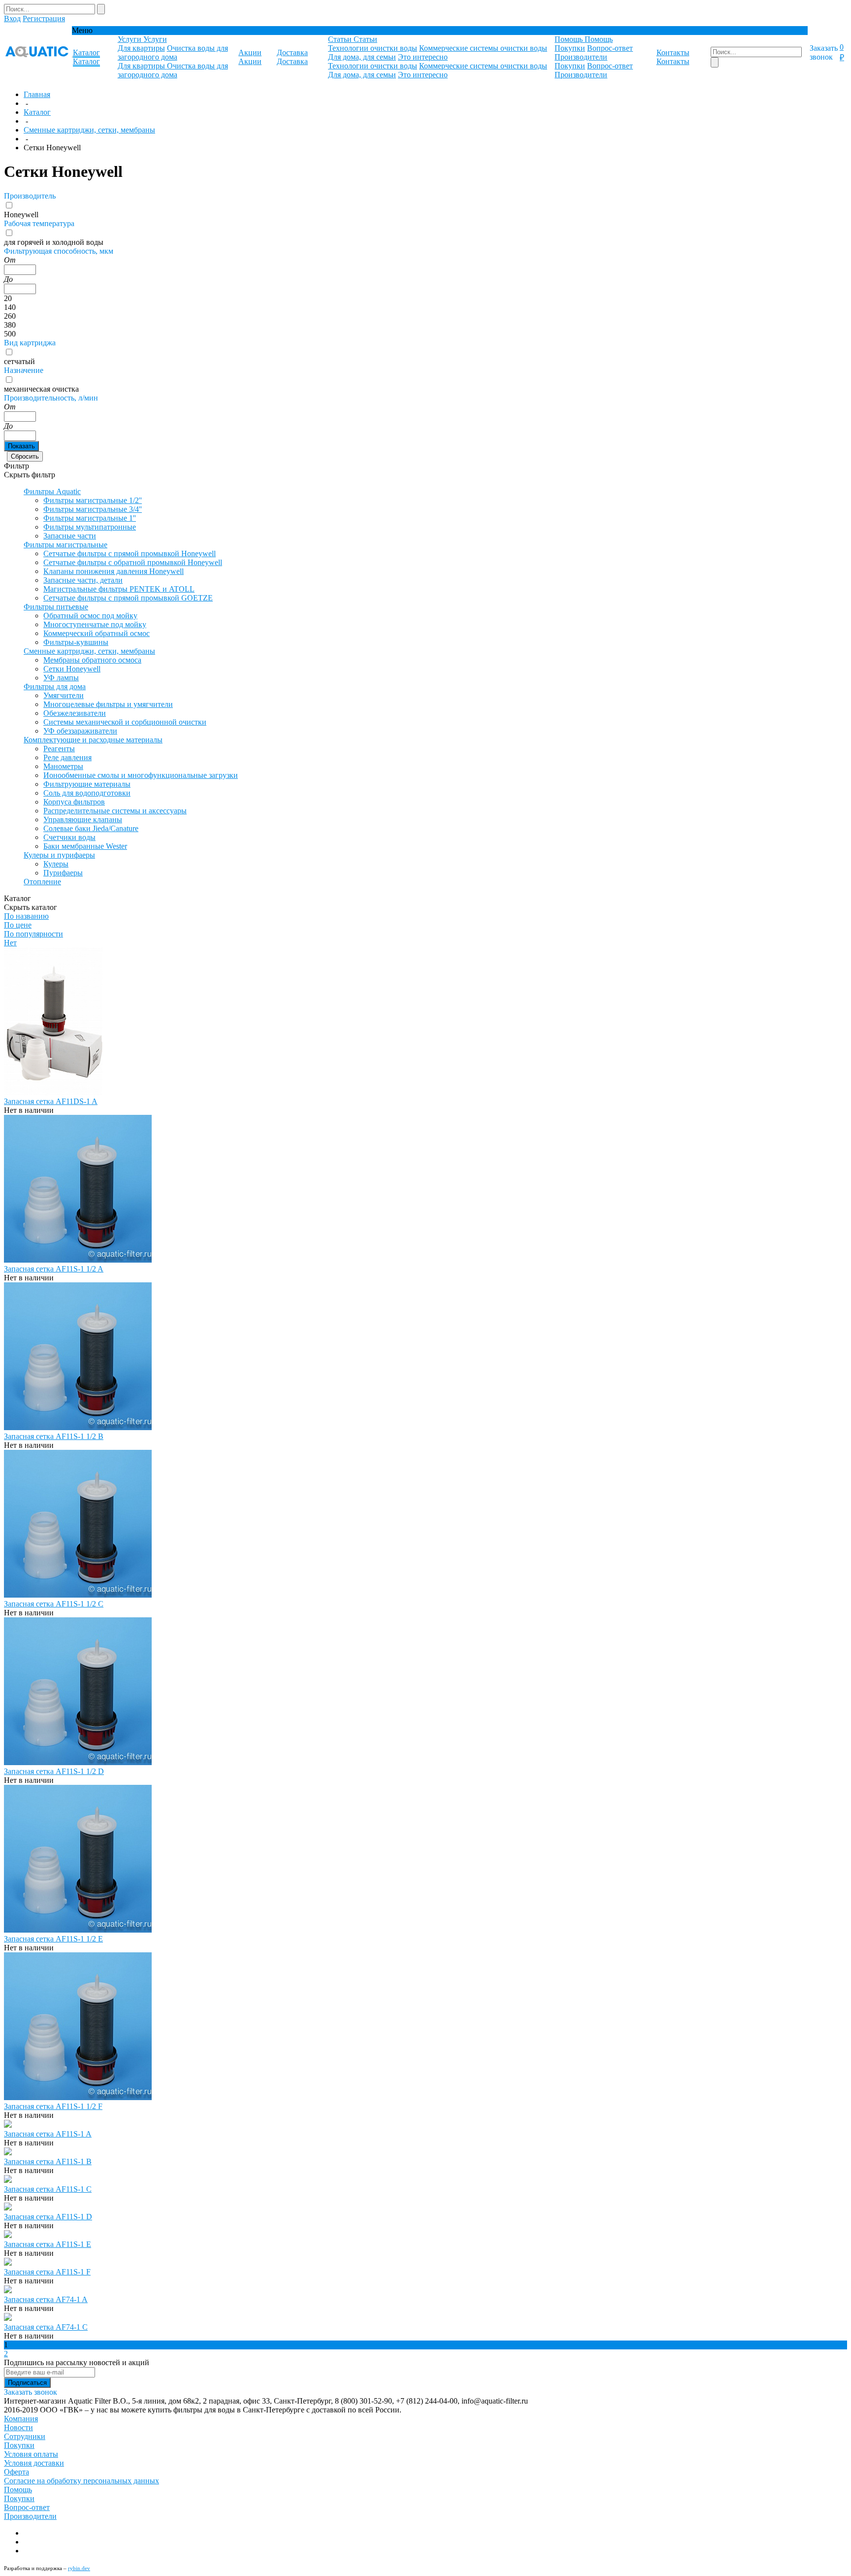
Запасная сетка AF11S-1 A (48, 2134)
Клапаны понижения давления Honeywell (114, 571)
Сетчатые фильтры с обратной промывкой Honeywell (133, 562)
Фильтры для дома (55, 686)
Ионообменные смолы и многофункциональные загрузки (141, 775)
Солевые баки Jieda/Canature (91, 828)
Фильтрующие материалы (87, 784)
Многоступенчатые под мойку (95, 624)
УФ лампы (61, 678)
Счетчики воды (69, 837)
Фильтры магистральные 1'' (90, 518)
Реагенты (59, 749)
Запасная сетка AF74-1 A (46, 2299)
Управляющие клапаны (83, 820)
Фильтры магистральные (65, 545)
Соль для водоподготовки (87, 793)
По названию (26, 916)
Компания (21, 2419)
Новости (18, 2427)
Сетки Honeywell (72, 669)
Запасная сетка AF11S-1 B (48, 2161)
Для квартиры (141, 48)
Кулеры (56, 864)
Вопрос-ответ (610, 48)
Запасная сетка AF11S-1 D (48, 2217)
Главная (37, 94)
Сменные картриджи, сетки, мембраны (89, 130)
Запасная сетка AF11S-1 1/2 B (54, 1436)
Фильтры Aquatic (52, 491)
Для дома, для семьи (362, 57)
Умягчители (64, 695)
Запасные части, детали (83, 580)
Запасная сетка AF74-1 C (46, 2327)
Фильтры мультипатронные (90, 527)
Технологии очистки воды (373, 48)
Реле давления (67, 757)
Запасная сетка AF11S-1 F (47, 2272)
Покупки (570, 48)
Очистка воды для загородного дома (173, 52)
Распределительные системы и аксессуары (115, 811)
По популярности (33, 934)
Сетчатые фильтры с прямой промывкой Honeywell (130, 553)
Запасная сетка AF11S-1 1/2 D (54, 1771)
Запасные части (70, 536)
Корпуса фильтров (74, 802)
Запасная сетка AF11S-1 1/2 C (54, 1604)
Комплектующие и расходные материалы (93, 740)
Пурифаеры (63, 873)
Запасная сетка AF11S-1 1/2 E (53, 1939)
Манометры (63, 766)
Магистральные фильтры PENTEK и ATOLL (119, 589)
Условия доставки (34, 2463)
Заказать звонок (824, 52)
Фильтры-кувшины (76, 642)
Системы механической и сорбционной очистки (125, 722)
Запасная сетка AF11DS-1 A (51, 1101)
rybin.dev (79, 2568)
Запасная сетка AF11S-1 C (48, 2189)
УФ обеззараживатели (80, 731)
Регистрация (44, 18)
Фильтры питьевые (56, 607)
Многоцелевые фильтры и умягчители (108, 704)
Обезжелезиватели (75, 713)
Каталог (37, 112)
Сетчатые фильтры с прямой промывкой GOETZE (128, 598)
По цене (18, 925)
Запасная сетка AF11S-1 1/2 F (53, 2106)
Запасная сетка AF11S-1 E (48, 2244)
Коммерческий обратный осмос (97, 633)
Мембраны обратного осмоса (92, 660)
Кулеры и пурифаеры (59, 855)
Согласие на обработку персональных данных (82, 2481)
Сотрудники (25, 2436)
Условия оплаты (31, 2454)
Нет (10, 943)
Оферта (16, 2472)
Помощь (18, 2490)
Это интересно (423, 57)
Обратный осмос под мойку (90, 616)
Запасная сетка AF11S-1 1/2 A (54, 1269)
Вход (12, 18)
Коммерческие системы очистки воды (483, 48)
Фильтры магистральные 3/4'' (93, 509)
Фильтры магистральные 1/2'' (93, 500)
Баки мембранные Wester (85, 846)
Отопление (42, 882)
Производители (581, 57)
